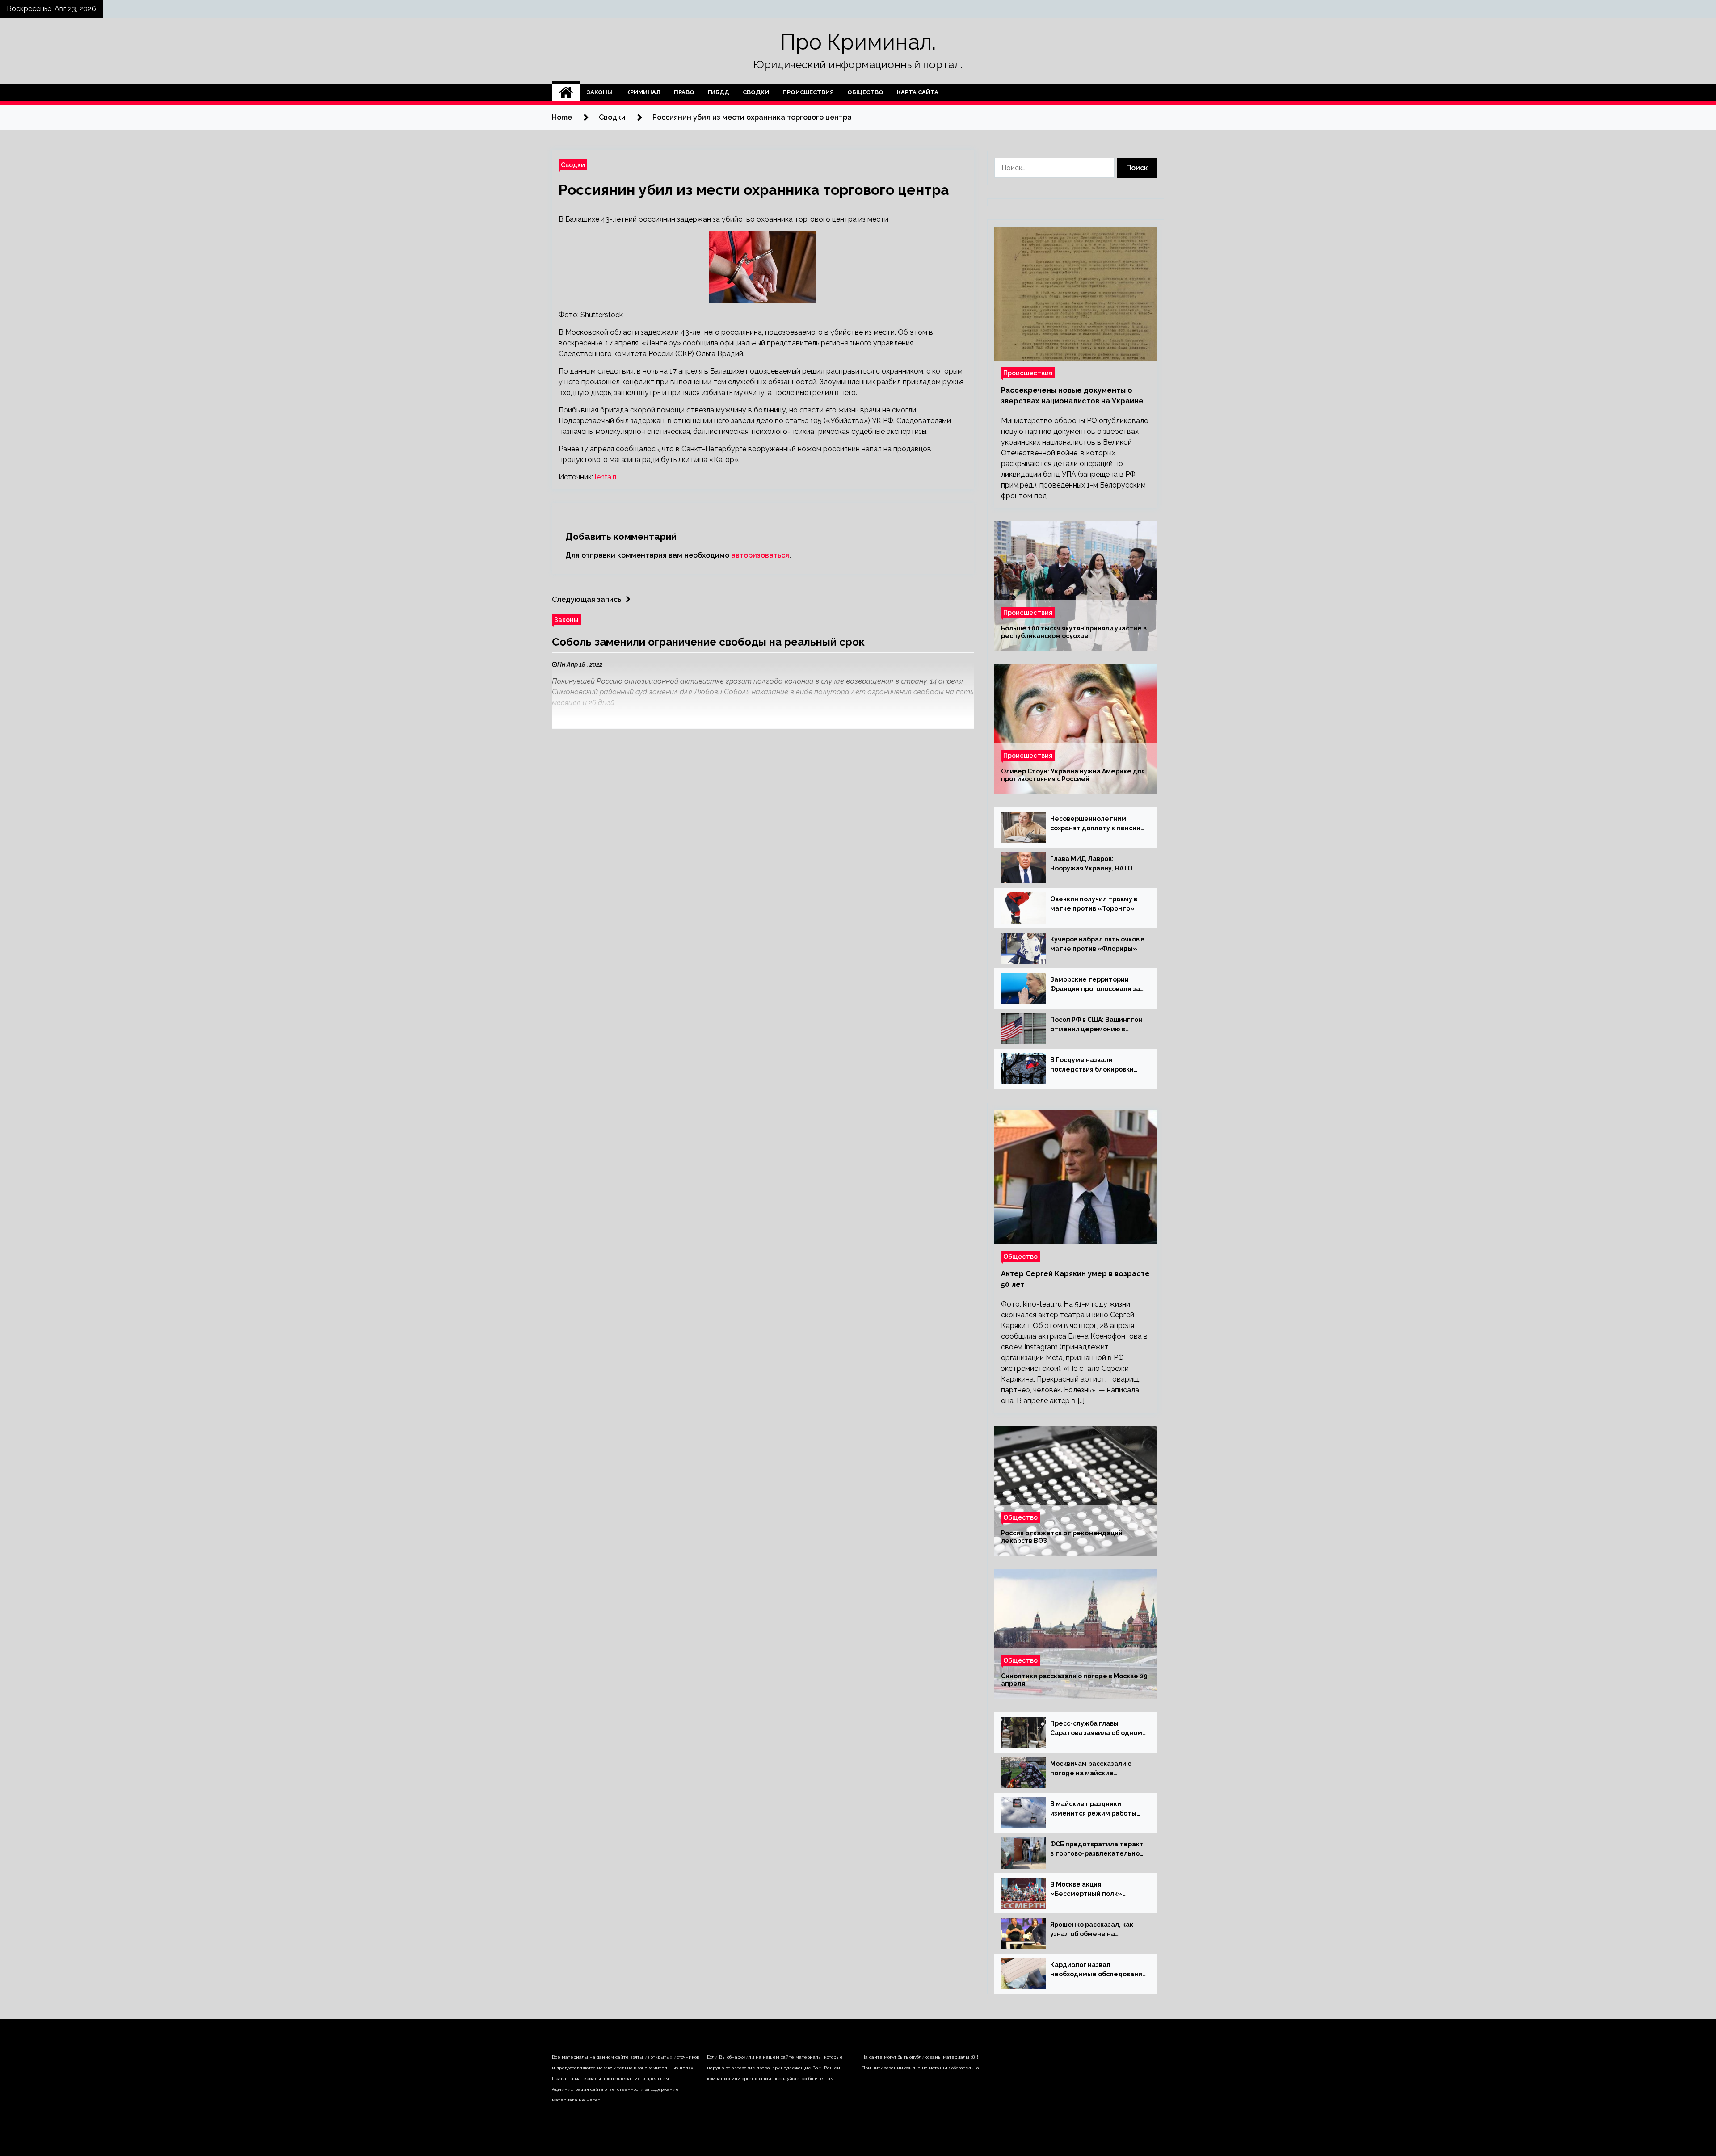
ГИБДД (719, 92)
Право (684, 92)
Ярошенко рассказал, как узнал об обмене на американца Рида (1092, 1930)
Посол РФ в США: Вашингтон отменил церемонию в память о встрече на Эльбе (1096, 1025)
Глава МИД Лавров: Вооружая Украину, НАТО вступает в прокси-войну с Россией (1094, 864)
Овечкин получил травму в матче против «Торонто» (1094, 904)
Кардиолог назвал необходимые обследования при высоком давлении (1098, 1970)
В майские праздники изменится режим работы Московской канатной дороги (1093, 1809)
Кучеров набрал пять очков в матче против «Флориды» (1097, 944)
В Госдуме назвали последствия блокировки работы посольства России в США (1097, 1065)
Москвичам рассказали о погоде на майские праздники (1091, 1769)
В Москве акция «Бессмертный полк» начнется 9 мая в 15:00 (1087, 1890)
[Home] (566, 92)
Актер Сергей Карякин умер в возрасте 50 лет (1075, 1279)
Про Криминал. (858, 42)
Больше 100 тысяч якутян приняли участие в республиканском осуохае (1074, 632)
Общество (865, 92)
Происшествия (808, 92)
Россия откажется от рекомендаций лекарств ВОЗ (1062, 1537)
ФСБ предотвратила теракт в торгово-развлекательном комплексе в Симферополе (1097, 1849)
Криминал (643, 92)
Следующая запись (587, 599)
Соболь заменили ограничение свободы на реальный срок (708, 642)
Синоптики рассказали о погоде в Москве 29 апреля (1074, 1680)
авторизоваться (760, 555)
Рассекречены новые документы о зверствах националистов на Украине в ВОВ (1075, 396)
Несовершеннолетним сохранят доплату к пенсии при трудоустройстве (1095, 824)
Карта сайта (918, 92)
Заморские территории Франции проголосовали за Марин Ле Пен (1095, 985)
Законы (600, 92)
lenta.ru (607, 477)
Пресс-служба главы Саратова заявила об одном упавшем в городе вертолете (1096, 1729)
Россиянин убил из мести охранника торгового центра (754, 190)
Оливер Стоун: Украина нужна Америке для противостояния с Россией (1073, 775)
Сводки (756, 92)
